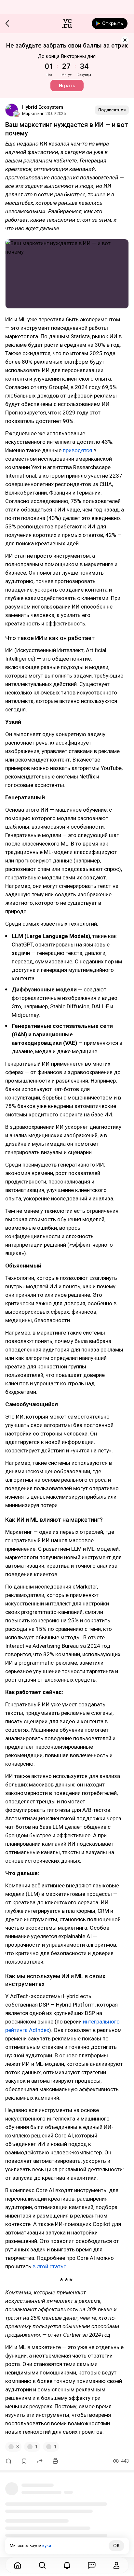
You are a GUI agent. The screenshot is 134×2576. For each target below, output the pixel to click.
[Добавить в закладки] (24, 2461)
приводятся (77, 450)
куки (47, 2546)
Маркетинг (33, 113)
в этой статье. (50, 2266)
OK (116, 2546)
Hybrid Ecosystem (43, 107)
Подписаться (112, 110)
